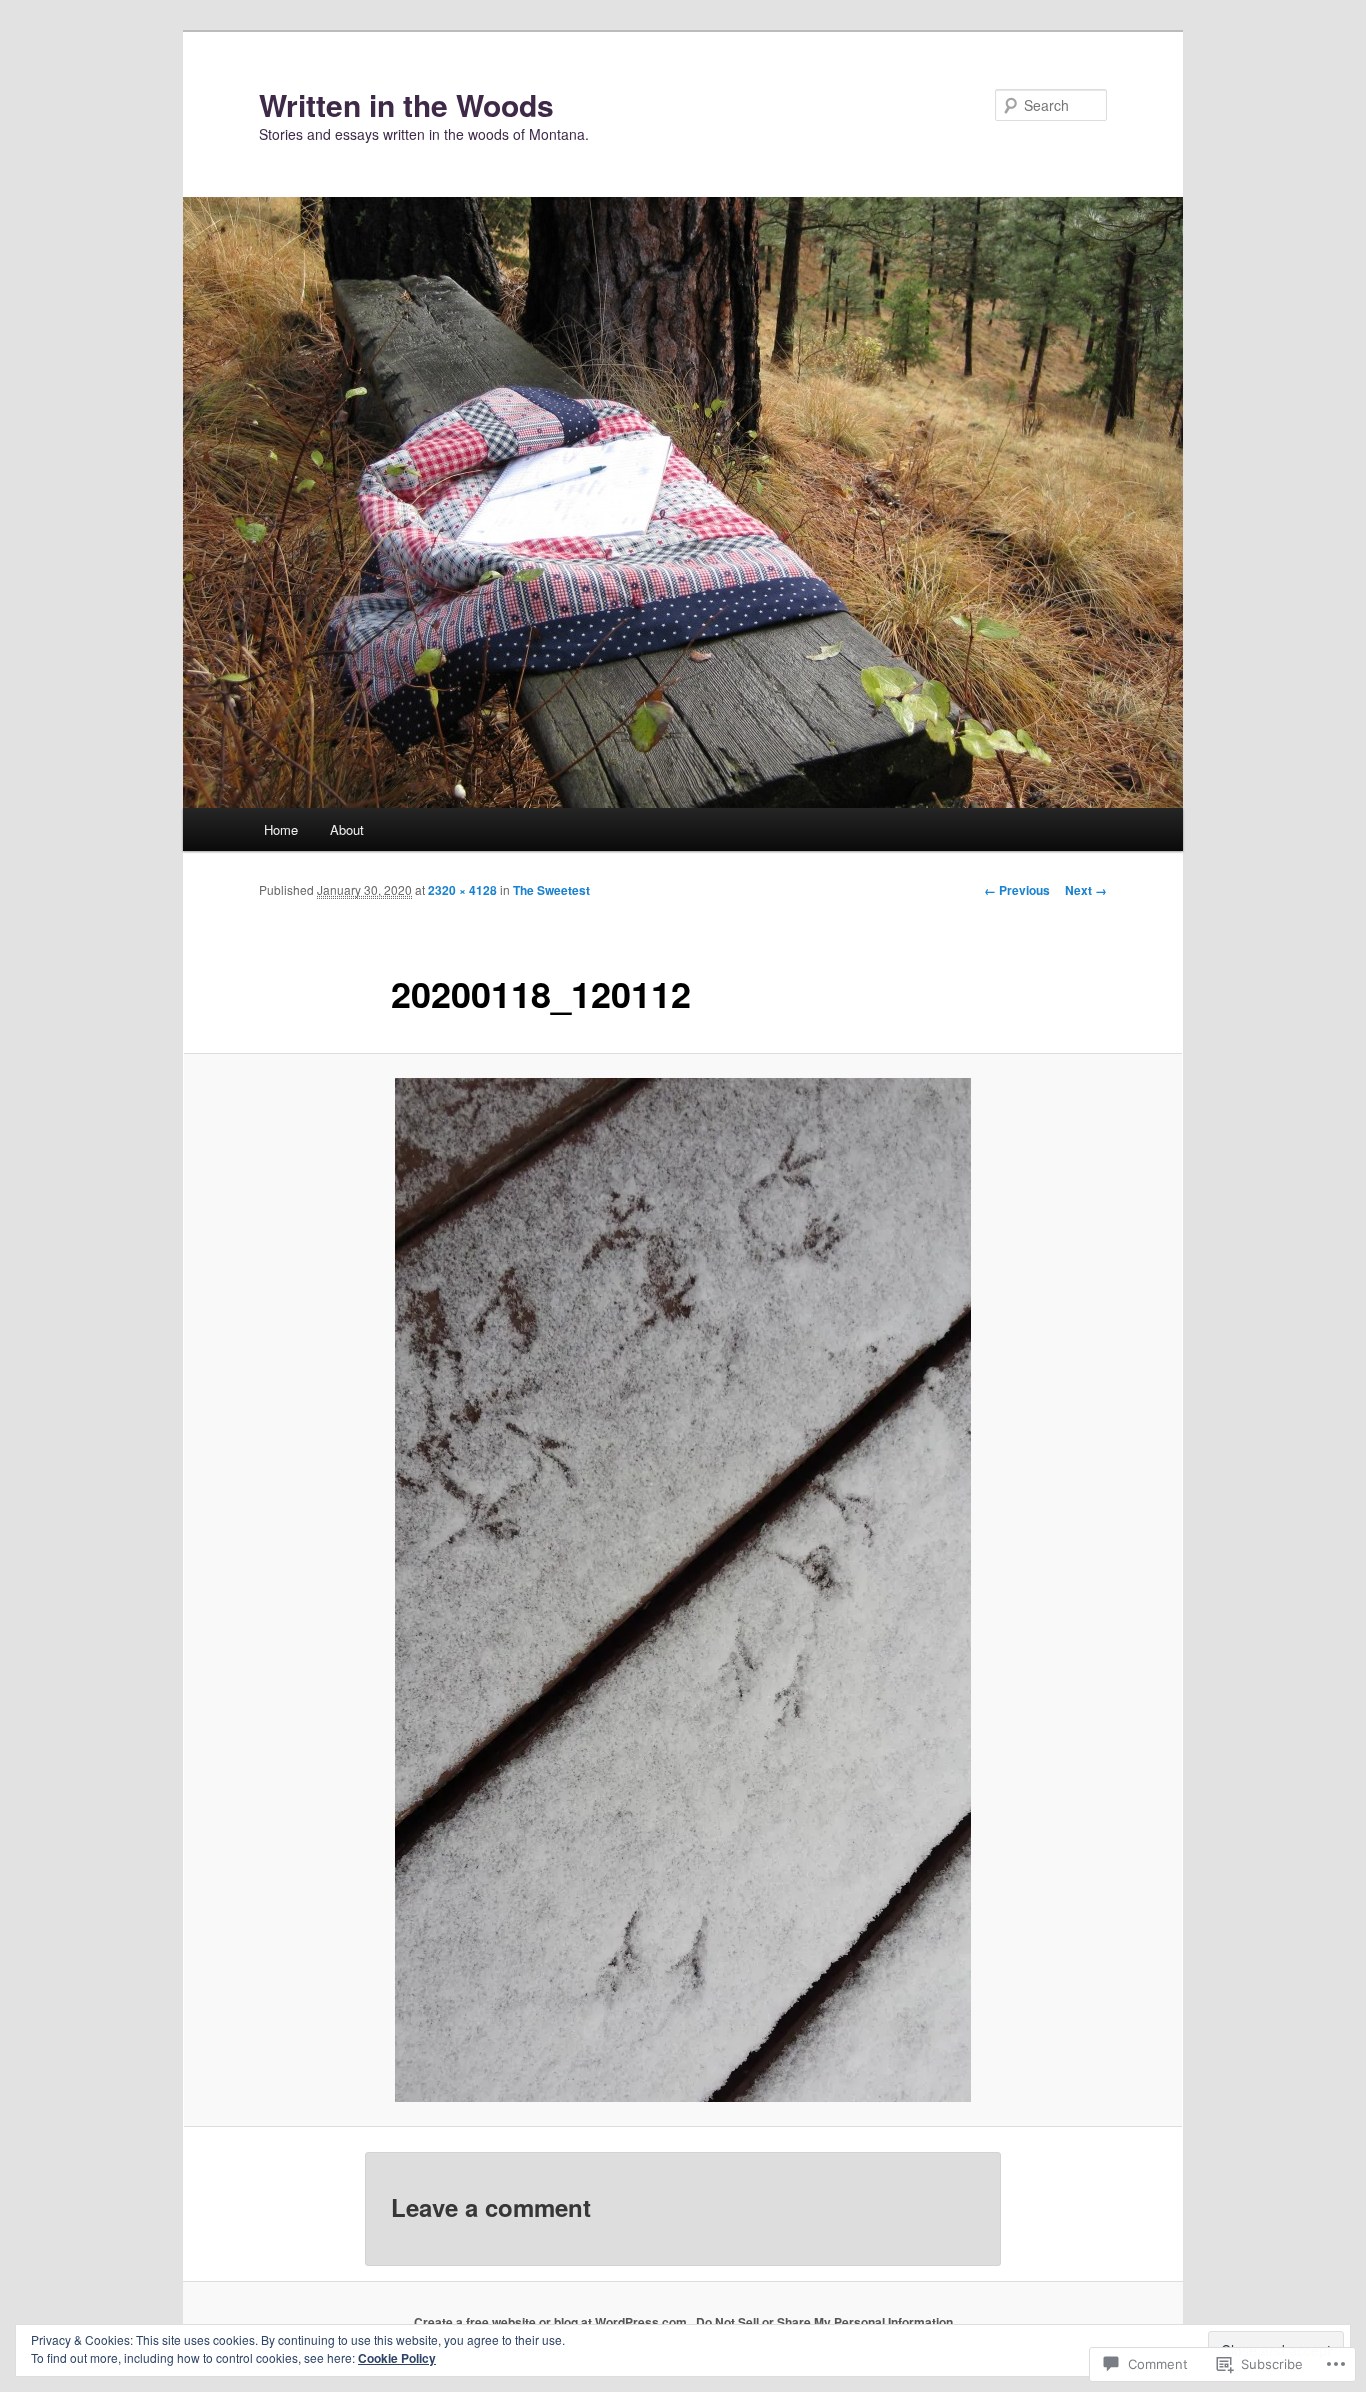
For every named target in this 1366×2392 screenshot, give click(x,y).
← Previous (1017, 890)
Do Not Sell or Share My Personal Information (824, 2322)
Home (281, 829)
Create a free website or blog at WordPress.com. (552, 2322)
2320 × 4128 (462, 890)
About (347, 829)
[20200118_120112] (683, 1590)
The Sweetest (551, 890)
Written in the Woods (406, 104)
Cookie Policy (397, 2358)
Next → (1086, 890)
